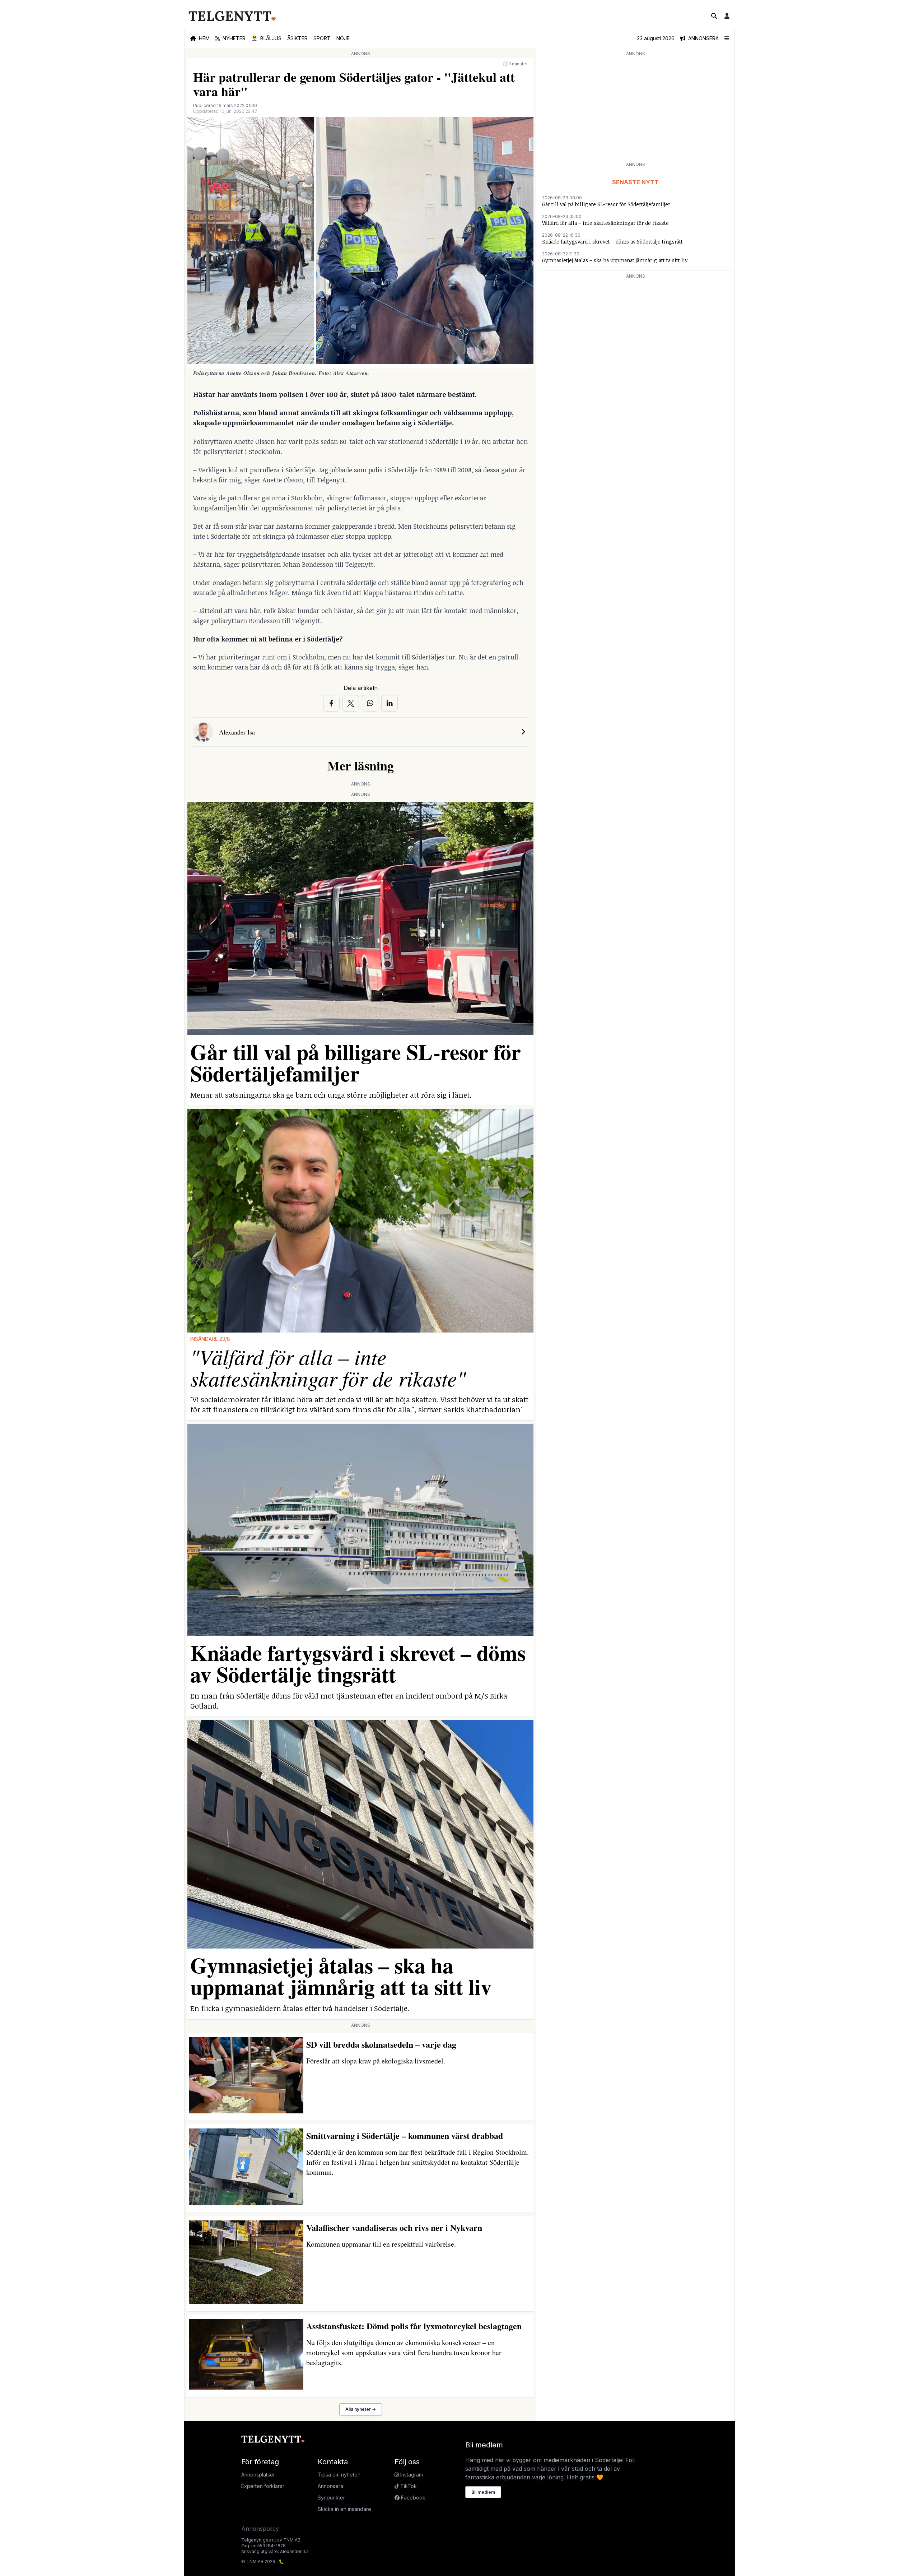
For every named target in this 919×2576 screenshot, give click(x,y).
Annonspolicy (260, 2529)
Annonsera (330, 2486)
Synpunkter (331, 2498)
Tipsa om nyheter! (339, 2475)
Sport (322, 38)
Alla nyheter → (361, 2409)
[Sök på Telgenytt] (714, 16)
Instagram (411, 2475)
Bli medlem (483, 2492)
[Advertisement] (635, 108)
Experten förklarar (263, 2486)
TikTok (408, 2486)
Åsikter (297, 38)
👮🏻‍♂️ (266, 38)
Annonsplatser (258, 2475)
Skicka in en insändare (344, 2509)
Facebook (412, 2498)
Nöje (343, 38)
